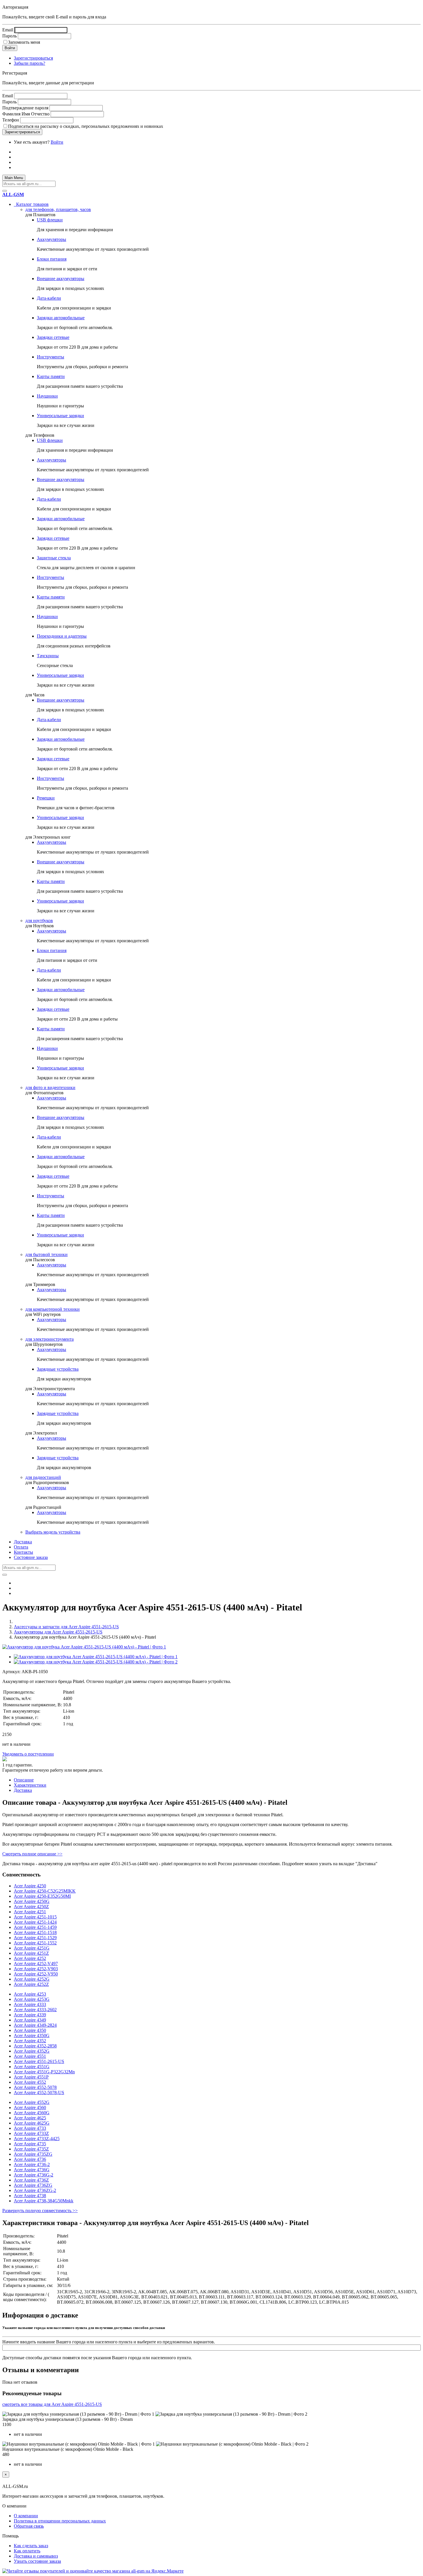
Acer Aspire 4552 (30, 2082)
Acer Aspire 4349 (30, 2020)
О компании (26, 2516)
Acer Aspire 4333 (30, 2004)
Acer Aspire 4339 (30, 2015)
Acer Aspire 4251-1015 (35, 1917)
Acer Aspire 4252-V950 (36, 1974)
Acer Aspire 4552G (32, 2102)
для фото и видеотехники (50, 1087)
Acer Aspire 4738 (30, 2196)
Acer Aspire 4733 (30, 2128)
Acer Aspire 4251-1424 (35, 1922)
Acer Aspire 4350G (32, 2035)
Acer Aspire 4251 (30, 1912)
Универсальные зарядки (60, 416)
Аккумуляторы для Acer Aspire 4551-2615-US (58, 1632)
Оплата (21, 1547)
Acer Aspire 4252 (30, 1958)
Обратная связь (29, 2526)
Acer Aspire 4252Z (31, 1984)
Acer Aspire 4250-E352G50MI (42, 1896)
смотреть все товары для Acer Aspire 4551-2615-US (52, 2404)
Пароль (9, 36)
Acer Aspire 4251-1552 (35, 1943)
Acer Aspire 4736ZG (33, 2185)
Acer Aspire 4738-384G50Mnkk (44, 2201)
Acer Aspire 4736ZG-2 (35, 2190)
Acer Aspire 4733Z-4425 (37, 2139)
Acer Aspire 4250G (32, 1901)
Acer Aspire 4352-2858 (35, 2046)
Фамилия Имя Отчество (26, 114)
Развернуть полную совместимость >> (40, 2211)
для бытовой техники (46, 1254)
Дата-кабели (49, 298)
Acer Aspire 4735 (30, 2144)
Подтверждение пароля (25, 108)
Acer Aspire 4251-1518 (35, 1932)
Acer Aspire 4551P (31, 2077)
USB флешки (50, 220)
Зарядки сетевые (53, 337)
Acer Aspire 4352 (30, 2041)
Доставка (23, 1542)
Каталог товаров (31, 204)
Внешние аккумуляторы (61, 279)
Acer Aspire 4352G (32, 2051)
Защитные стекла (54, 558)
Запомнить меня (24, 42)
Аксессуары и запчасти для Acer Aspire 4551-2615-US (66, 1627)
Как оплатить (27, 2551)
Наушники (47, 396)
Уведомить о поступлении (28, 1754)
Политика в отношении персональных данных (60, 2521)
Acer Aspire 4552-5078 (35, 2087)
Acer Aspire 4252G (32, 1979)
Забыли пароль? (29, 63)
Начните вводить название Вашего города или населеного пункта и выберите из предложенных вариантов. (109, 2342)
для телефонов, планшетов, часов (58, 209)
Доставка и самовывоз (36, 2556)
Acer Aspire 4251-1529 (35, 1938)
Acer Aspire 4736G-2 (34, 2175)
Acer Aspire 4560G (32, 2113)
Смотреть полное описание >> (32, 1854)
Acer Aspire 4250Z (31, 1907)
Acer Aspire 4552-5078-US (39, 2092)
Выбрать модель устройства (53, 1532)
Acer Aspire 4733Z (31, 2133)
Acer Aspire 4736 (30, 2159)
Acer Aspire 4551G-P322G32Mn (44, 2072)
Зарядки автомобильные (61, 318)
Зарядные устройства (58, 1369)
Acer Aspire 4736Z (31, 2180)
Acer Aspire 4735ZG (33, 2154)
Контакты (23, 1552)
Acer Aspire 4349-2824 (35, 2025)
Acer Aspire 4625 (30, 2118)
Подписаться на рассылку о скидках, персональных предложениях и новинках (86, 126)
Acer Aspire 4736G (32, 2170)
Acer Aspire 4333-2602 (35, 2010)
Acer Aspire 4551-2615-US (39, 2061)
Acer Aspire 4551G (32, 2067)
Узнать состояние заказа (37, 2561)
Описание (24, 1780)
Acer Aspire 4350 (30, 2030)
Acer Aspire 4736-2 (32, 2164)
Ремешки (46, 798)
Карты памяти (51, 376)
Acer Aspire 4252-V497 (36, 1964)
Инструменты (51, 357)
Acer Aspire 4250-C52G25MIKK (45, 1891)
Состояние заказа (31, 1557)
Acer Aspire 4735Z (31, 2149)
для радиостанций (43, 1477)
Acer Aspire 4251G (32, 1948)
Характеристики (30, 1785)
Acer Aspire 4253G (32, 1999)
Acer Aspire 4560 (30, 2107)
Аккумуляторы (52, 239)
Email (8, 30)
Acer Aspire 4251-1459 (35, 1927)
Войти (57, 142)
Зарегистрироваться (33, 58)
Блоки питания (52, 259)
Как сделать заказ (31, 2546)
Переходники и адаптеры (62, 636)
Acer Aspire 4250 (30, 1886)
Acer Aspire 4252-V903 (36, 1969)
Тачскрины (48, 656)
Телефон (11, 120)
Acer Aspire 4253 (30, 1994)
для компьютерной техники (53, 1309)
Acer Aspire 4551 (30, 2056)
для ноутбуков (39, 921)
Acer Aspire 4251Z (31, 1953)
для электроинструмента (49, 1339)
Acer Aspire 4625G (32, 2123)
